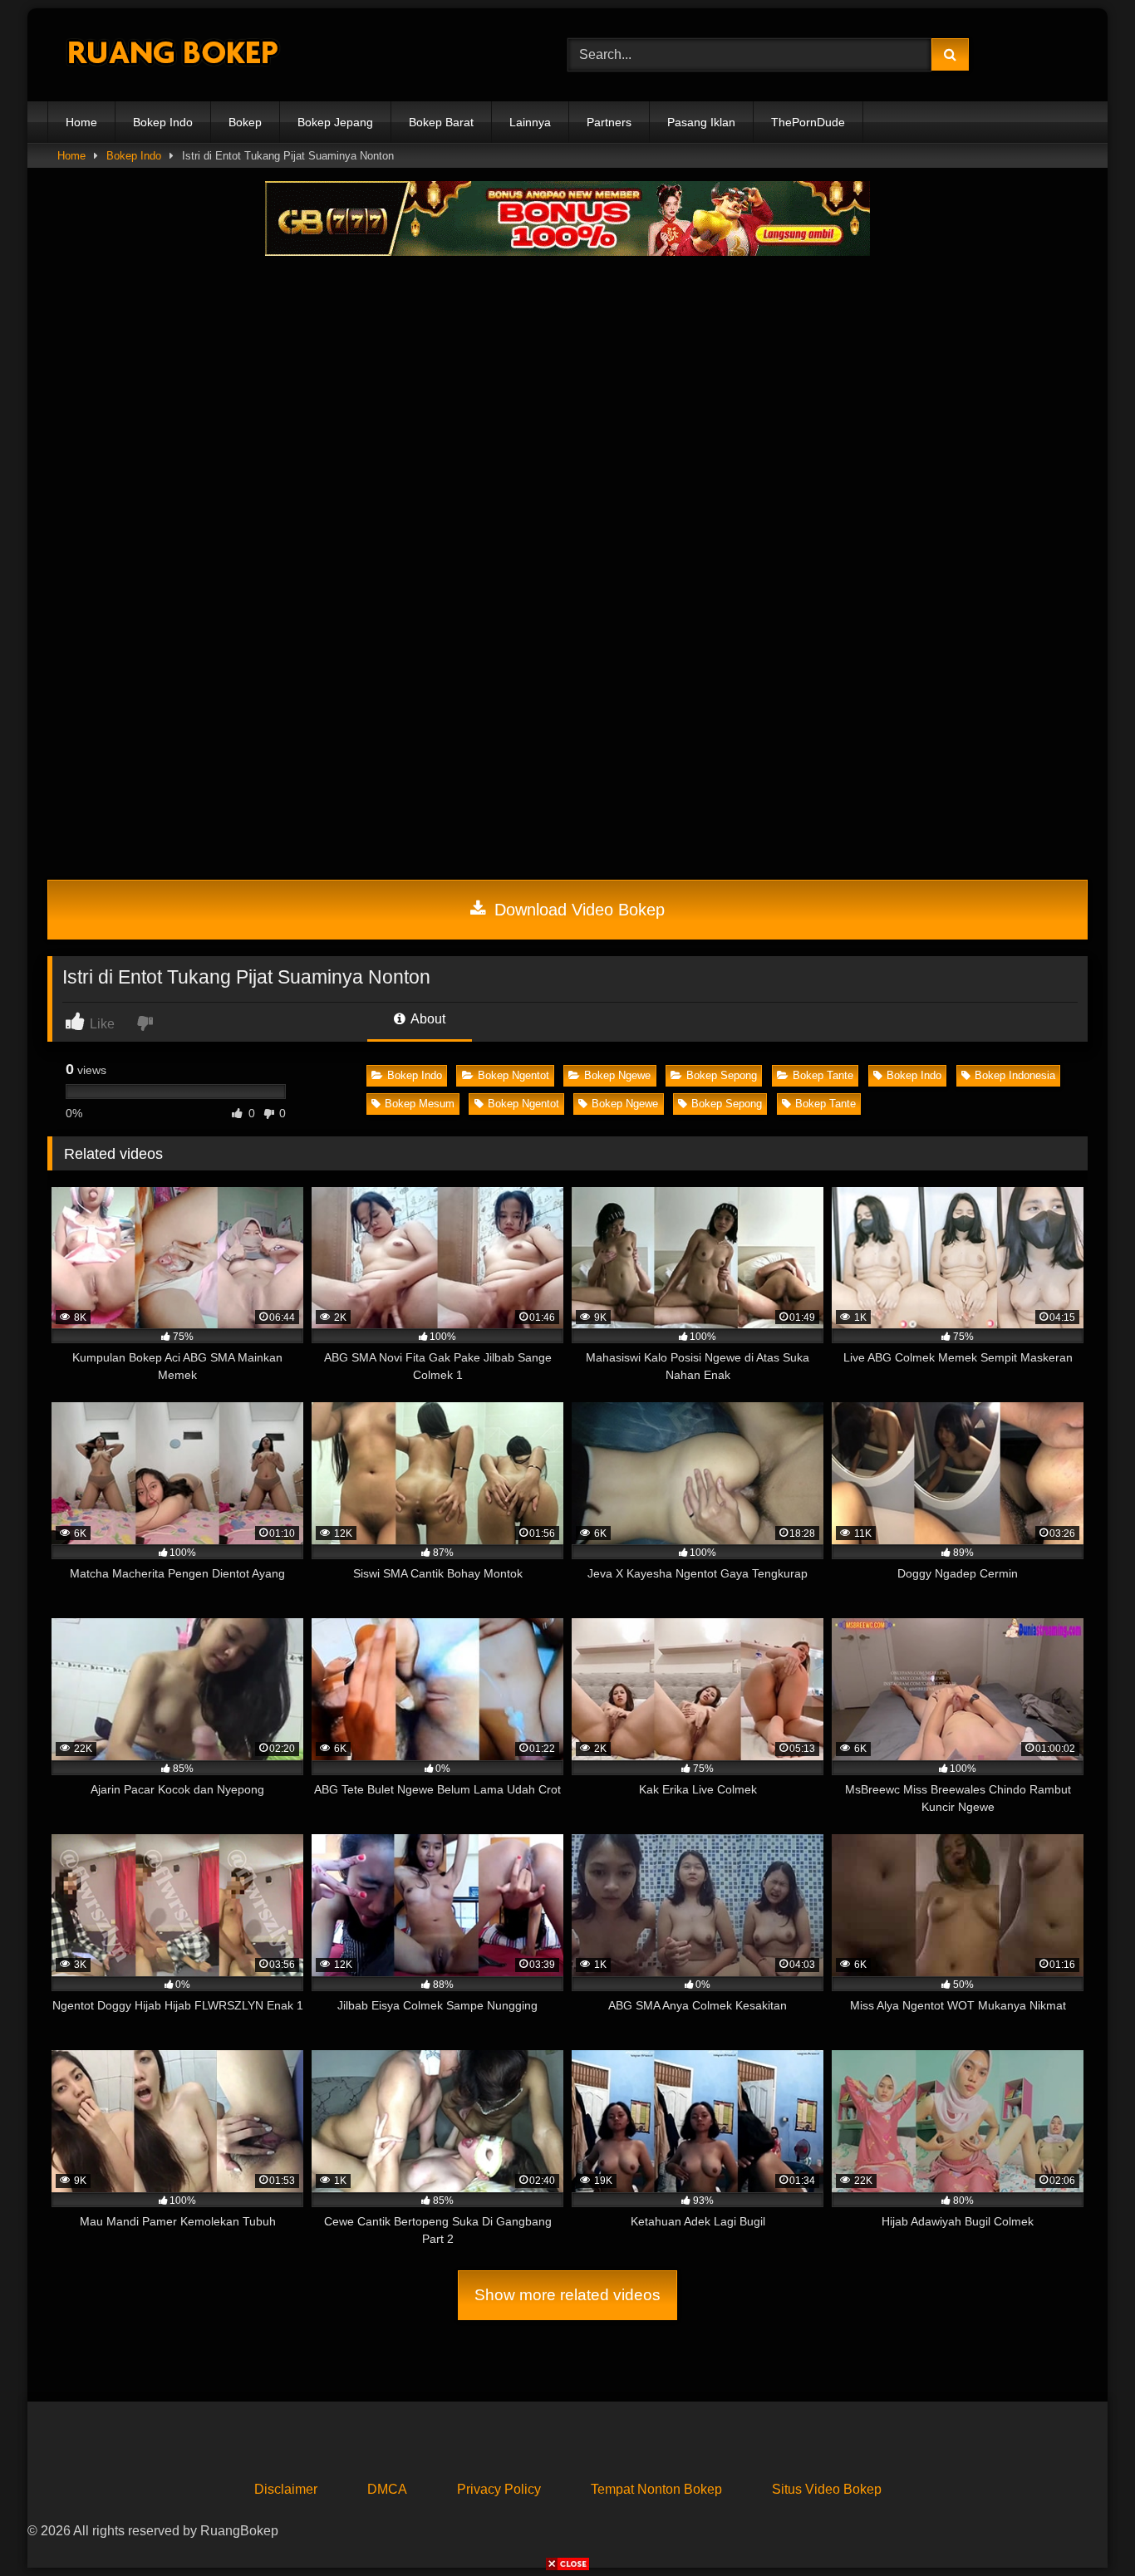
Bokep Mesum (420, 1104)
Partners (609, 122)
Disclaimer (286, 2489)
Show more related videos (567, 2295)
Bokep (245, 122)
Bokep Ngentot (513, 1075)
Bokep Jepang (335, 122)
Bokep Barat (441, 122)
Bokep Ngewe (617, 1075)
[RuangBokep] (172, 55)
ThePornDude (808, 122)
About (427, 1019)
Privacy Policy (499, 2489)
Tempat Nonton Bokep (656, 2489)
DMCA (387, 2489)
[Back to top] (1083, 2527)
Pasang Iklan (701, 122)
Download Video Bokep (577, 910)
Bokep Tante (823, 1075)
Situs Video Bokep (827, 2489)
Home (81, 122)
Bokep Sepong (722, 1075)
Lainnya (530, 122)
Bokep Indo (163, 122)
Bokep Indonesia (1015, 1075)
